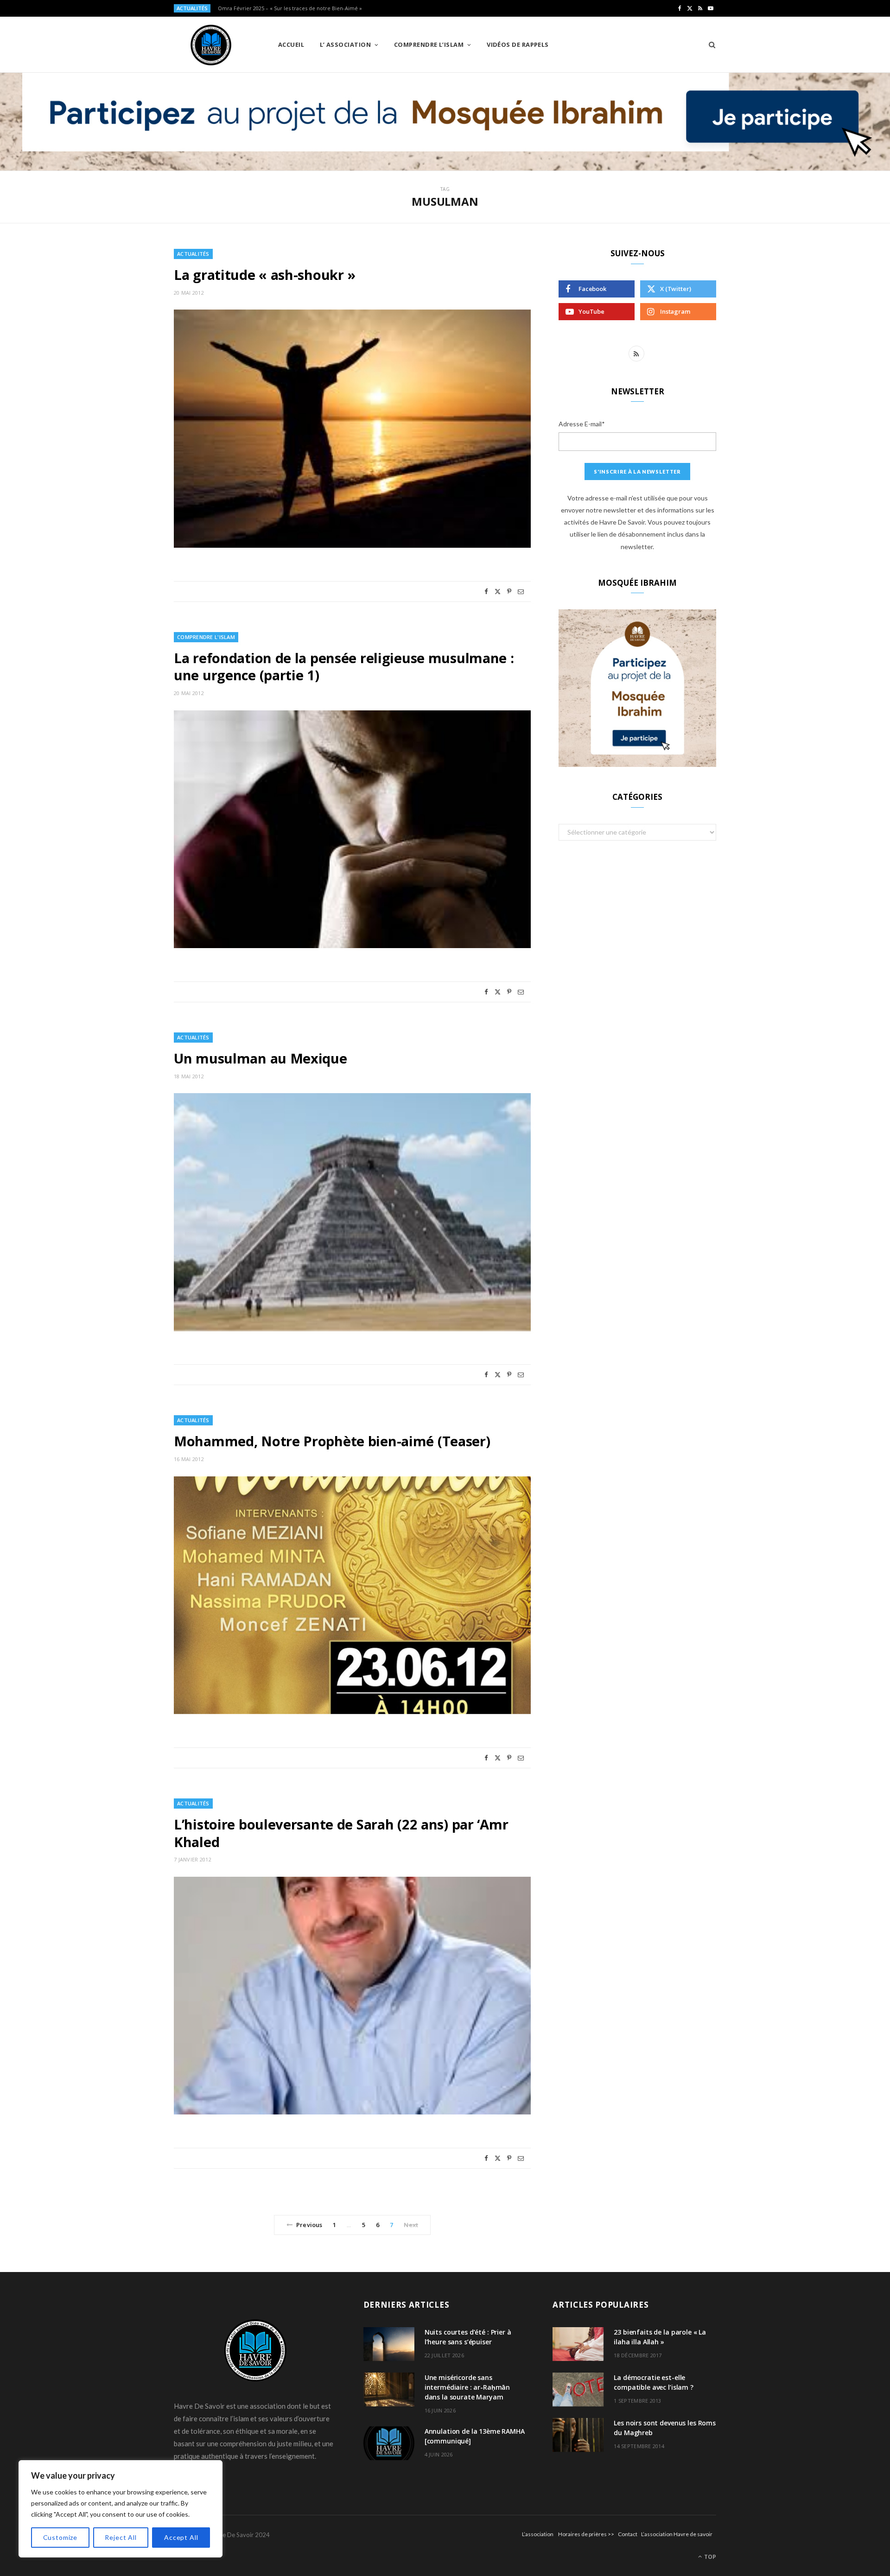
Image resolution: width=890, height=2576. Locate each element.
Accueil (291, 44)
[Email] (521, 592)
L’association (538, 2534)
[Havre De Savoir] (211, 45)
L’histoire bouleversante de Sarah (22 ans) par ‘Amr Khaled (341, 1833)
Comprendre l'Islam (206, 637)
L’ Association (345, 44)
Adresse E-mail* (582, 424)
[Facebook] (486, 592)
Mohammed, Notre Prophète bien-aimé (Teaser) (332, 1441)
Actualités (193, 254)
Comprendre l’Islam (429, 44)
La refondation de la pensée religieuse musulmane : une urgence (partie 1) (344, 667)
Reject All (121, 2537)
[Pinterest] (509, 592)
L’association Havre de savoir (677, 2534)
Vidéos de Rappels (518, 44)
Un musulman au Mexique (261, 1058)
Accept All (181, 2537)
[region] (121, 2509)
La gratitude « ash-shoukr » (265, 275)
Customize (60, 2537)
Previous (309, 2225)
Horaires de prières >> (586, 2534)
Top (709, 2557)
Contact (628, 2534)
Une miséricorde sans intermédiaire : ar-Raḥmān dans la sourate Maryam (467, 2387)
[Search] (709, 44)
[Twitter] (498, 592)
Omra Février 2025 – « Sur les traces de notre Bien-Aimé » (290, 8)
